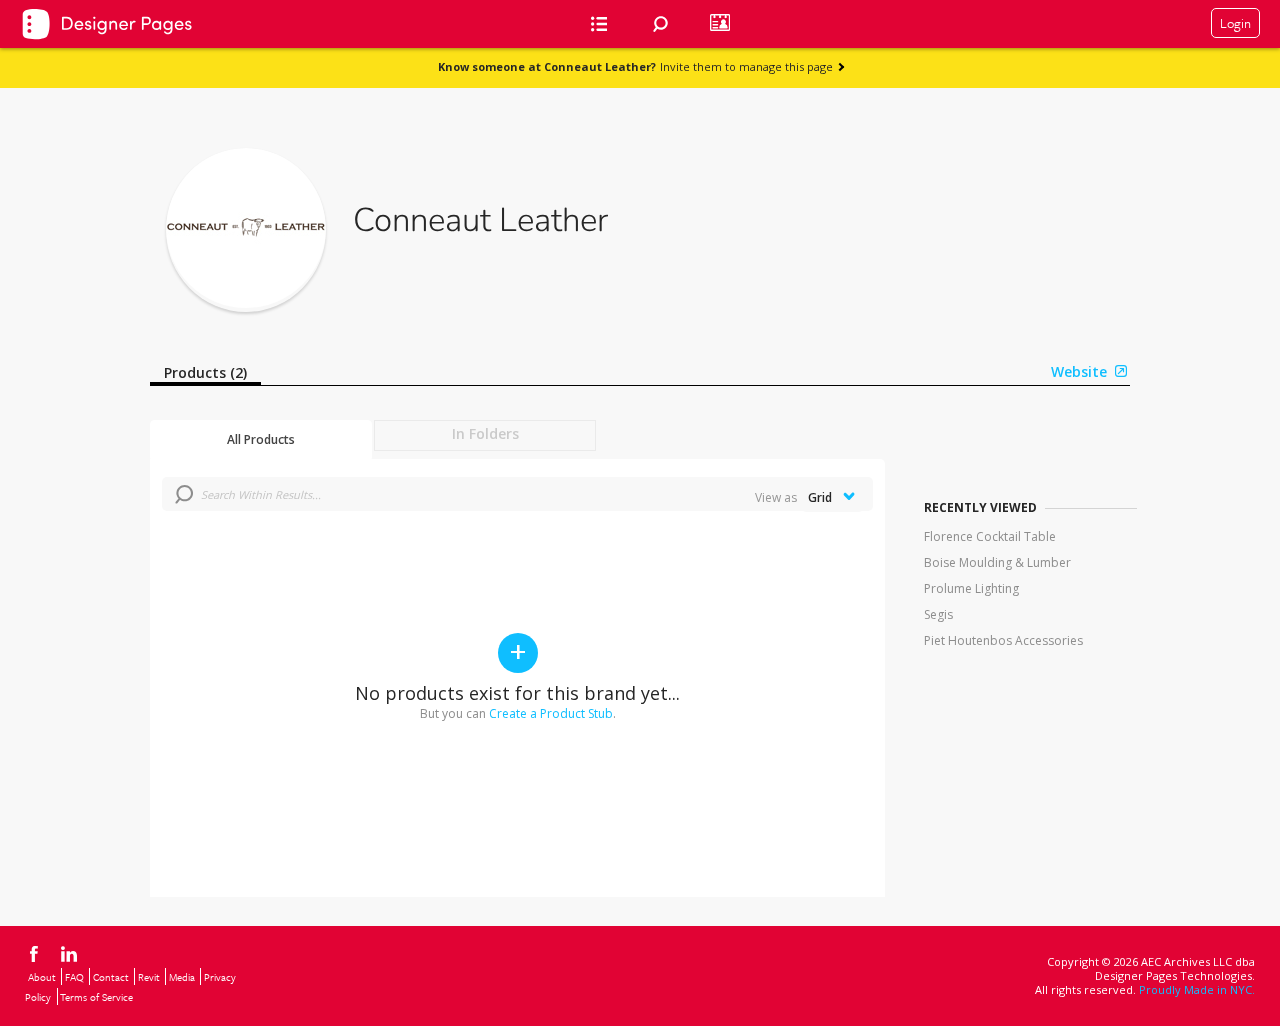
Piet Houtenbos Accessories (1003, 640)
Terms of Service (96, 997)
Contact (111, 977)
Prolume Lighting (971, 588)
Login (1235, 23)
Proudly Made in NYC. (1197, 989)
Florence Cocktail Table (990, 536)
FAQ (74, 977)
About (42, 977)
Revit (149, 977)
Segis (938, 614)
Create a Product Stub (551, 713)
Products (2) (205, 372)
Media (182, 977)
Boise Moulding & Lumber (997, 562)
